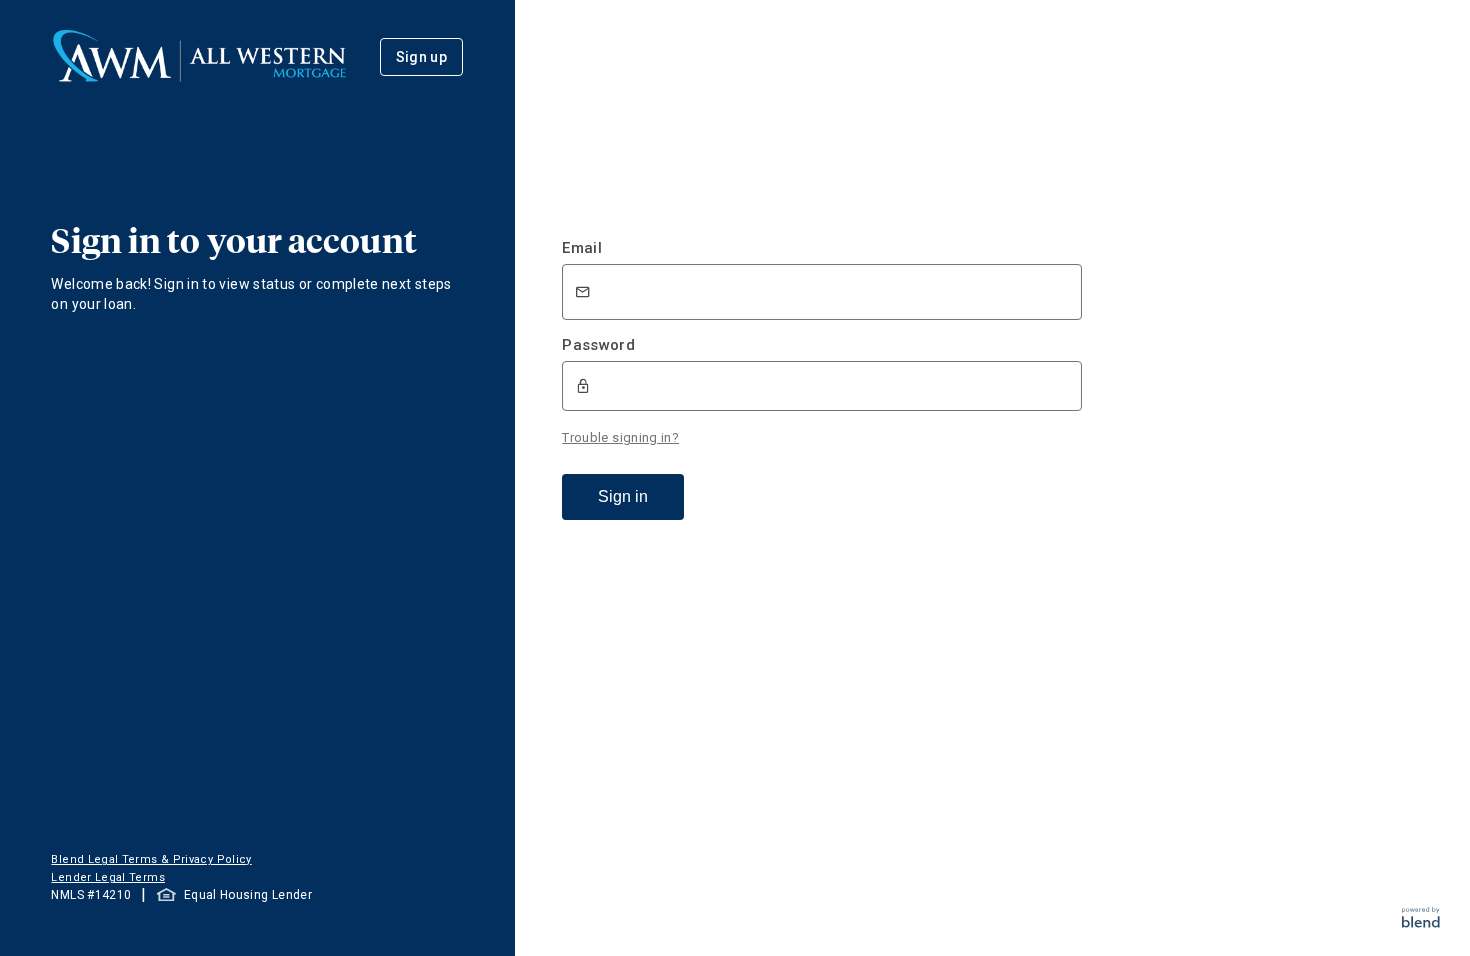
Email (582, 248)
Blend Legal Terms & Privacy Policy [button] (151, 859)
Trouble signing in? (620, 437)
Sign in (623, 496)
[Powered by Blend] (1421, 922)
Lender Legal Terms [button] (107, 877)
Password (598, 345)
